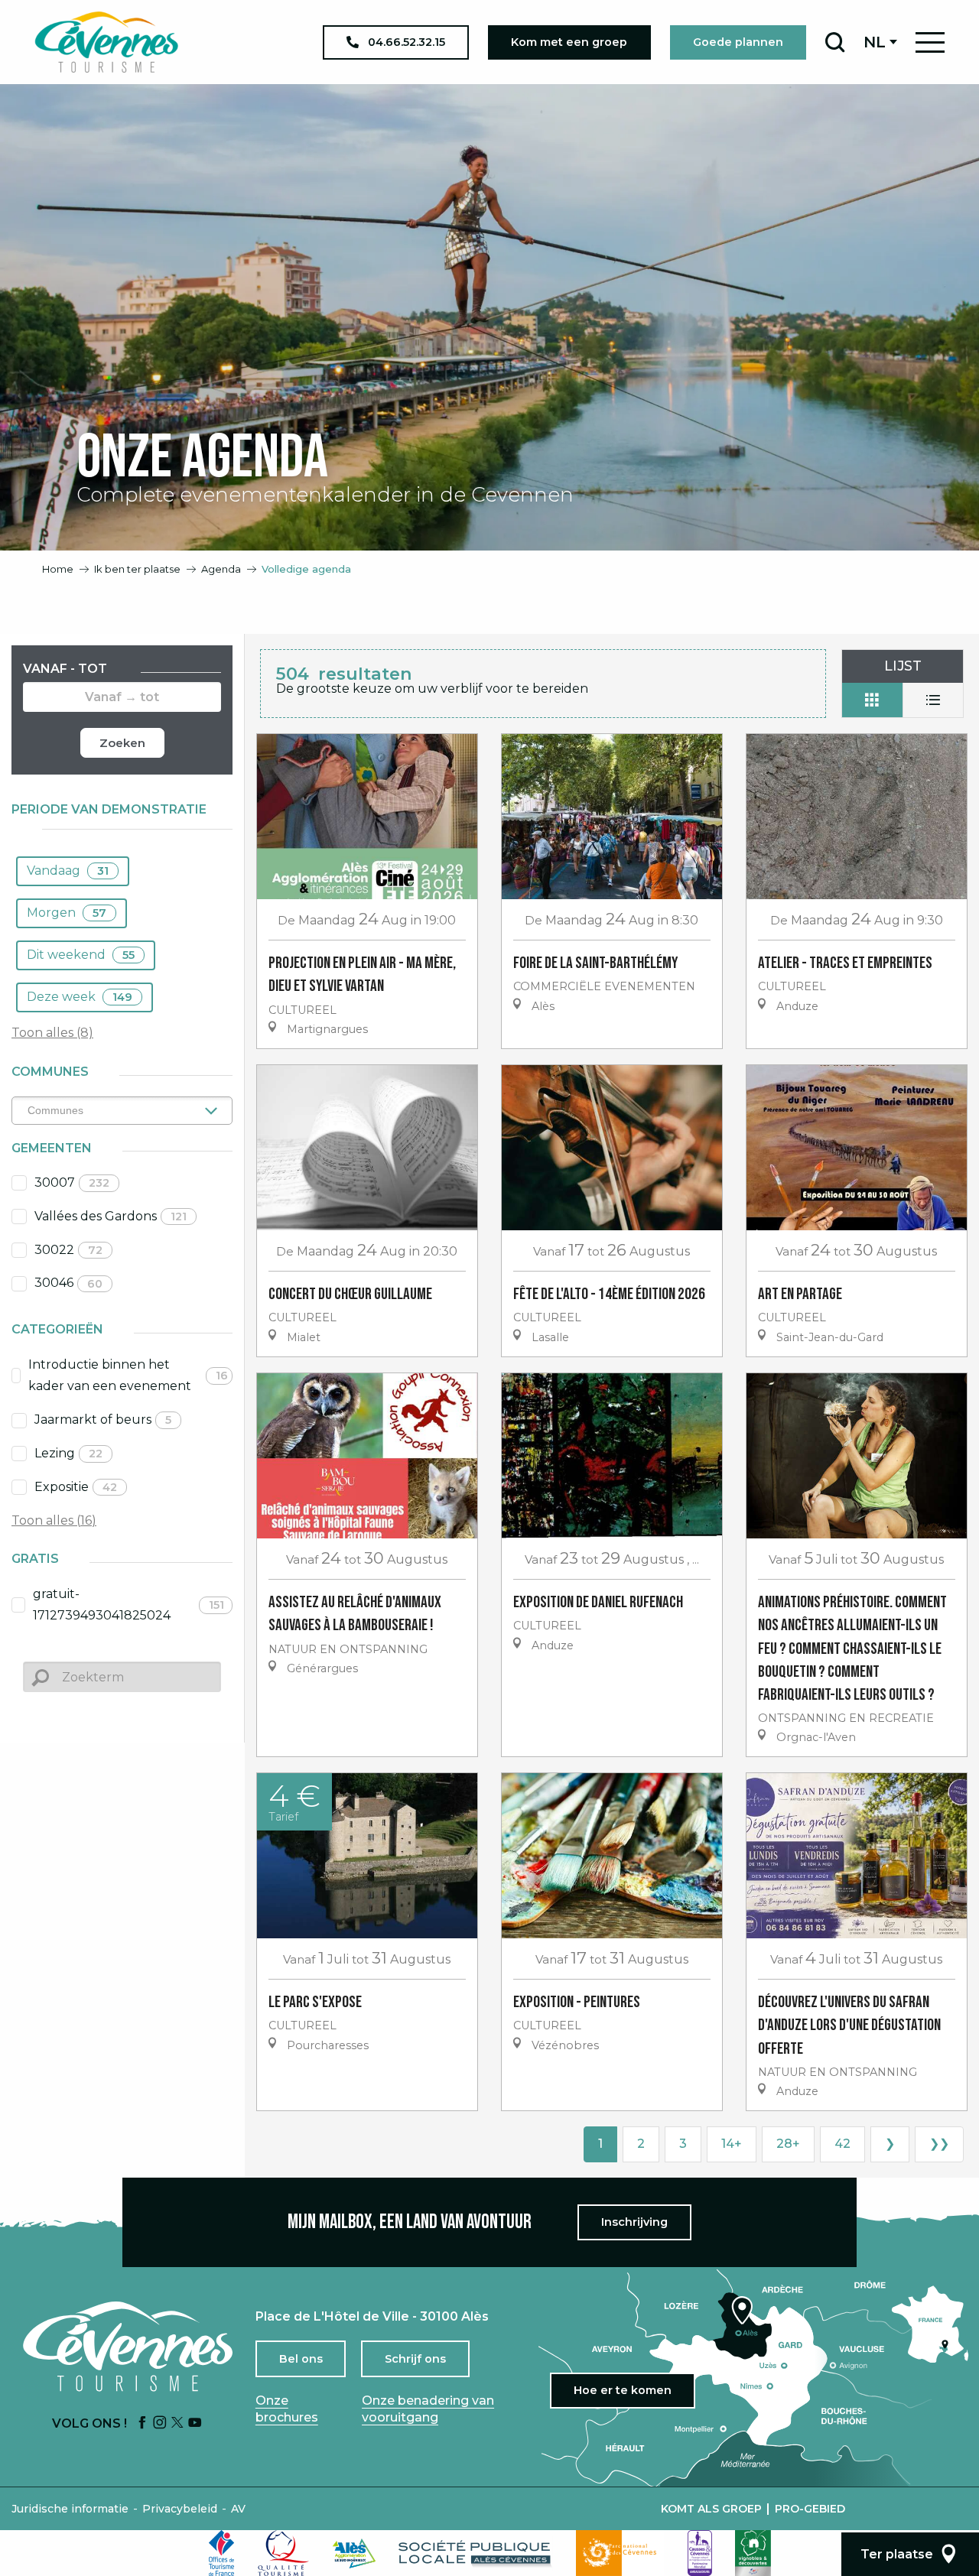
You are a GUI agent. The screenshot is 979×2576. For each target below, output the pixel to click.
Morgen (67, 913)
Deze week (80, 997)
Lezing (68, 1453)
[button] (835, 42)
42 (842, 2144)
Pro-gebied (810, 2509)
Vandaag (68, 871)
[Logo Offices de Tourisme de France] (222, 2553)
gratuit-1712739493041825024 (128, 1605)
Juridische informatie (70, 2509)
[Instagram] (160, 2423)
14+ (732, 2144)
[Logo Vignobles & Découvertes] (753, 2553)
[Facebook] (142, 2423)
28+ (788, 2144)
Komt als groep (711, 2509)
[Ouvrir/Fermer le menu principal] (930, 42)
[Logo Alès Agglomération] (354, 2553)
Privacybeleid (180, 2509)
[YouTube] (195, 2423)
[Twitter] (177, 2423)
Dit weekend (81, 955)
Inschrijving (634, 2222)
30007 (72, 1182)
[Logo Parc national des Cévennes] (620, 2553)
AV (238, 2509)
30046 (68, 1283)
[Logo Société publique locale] (476, 2553)
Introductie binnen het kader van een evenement (128, 1376)
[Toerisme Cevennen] (106, 42)
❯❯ (939, 2144)
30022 (68, 1250)
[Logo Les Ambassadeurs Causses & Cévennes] (700, 2553)
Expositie (76, 1487)
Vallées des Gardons (111, 1216)
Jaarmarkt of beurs (103, 1420)
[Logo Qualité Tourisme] (284, 2553)
